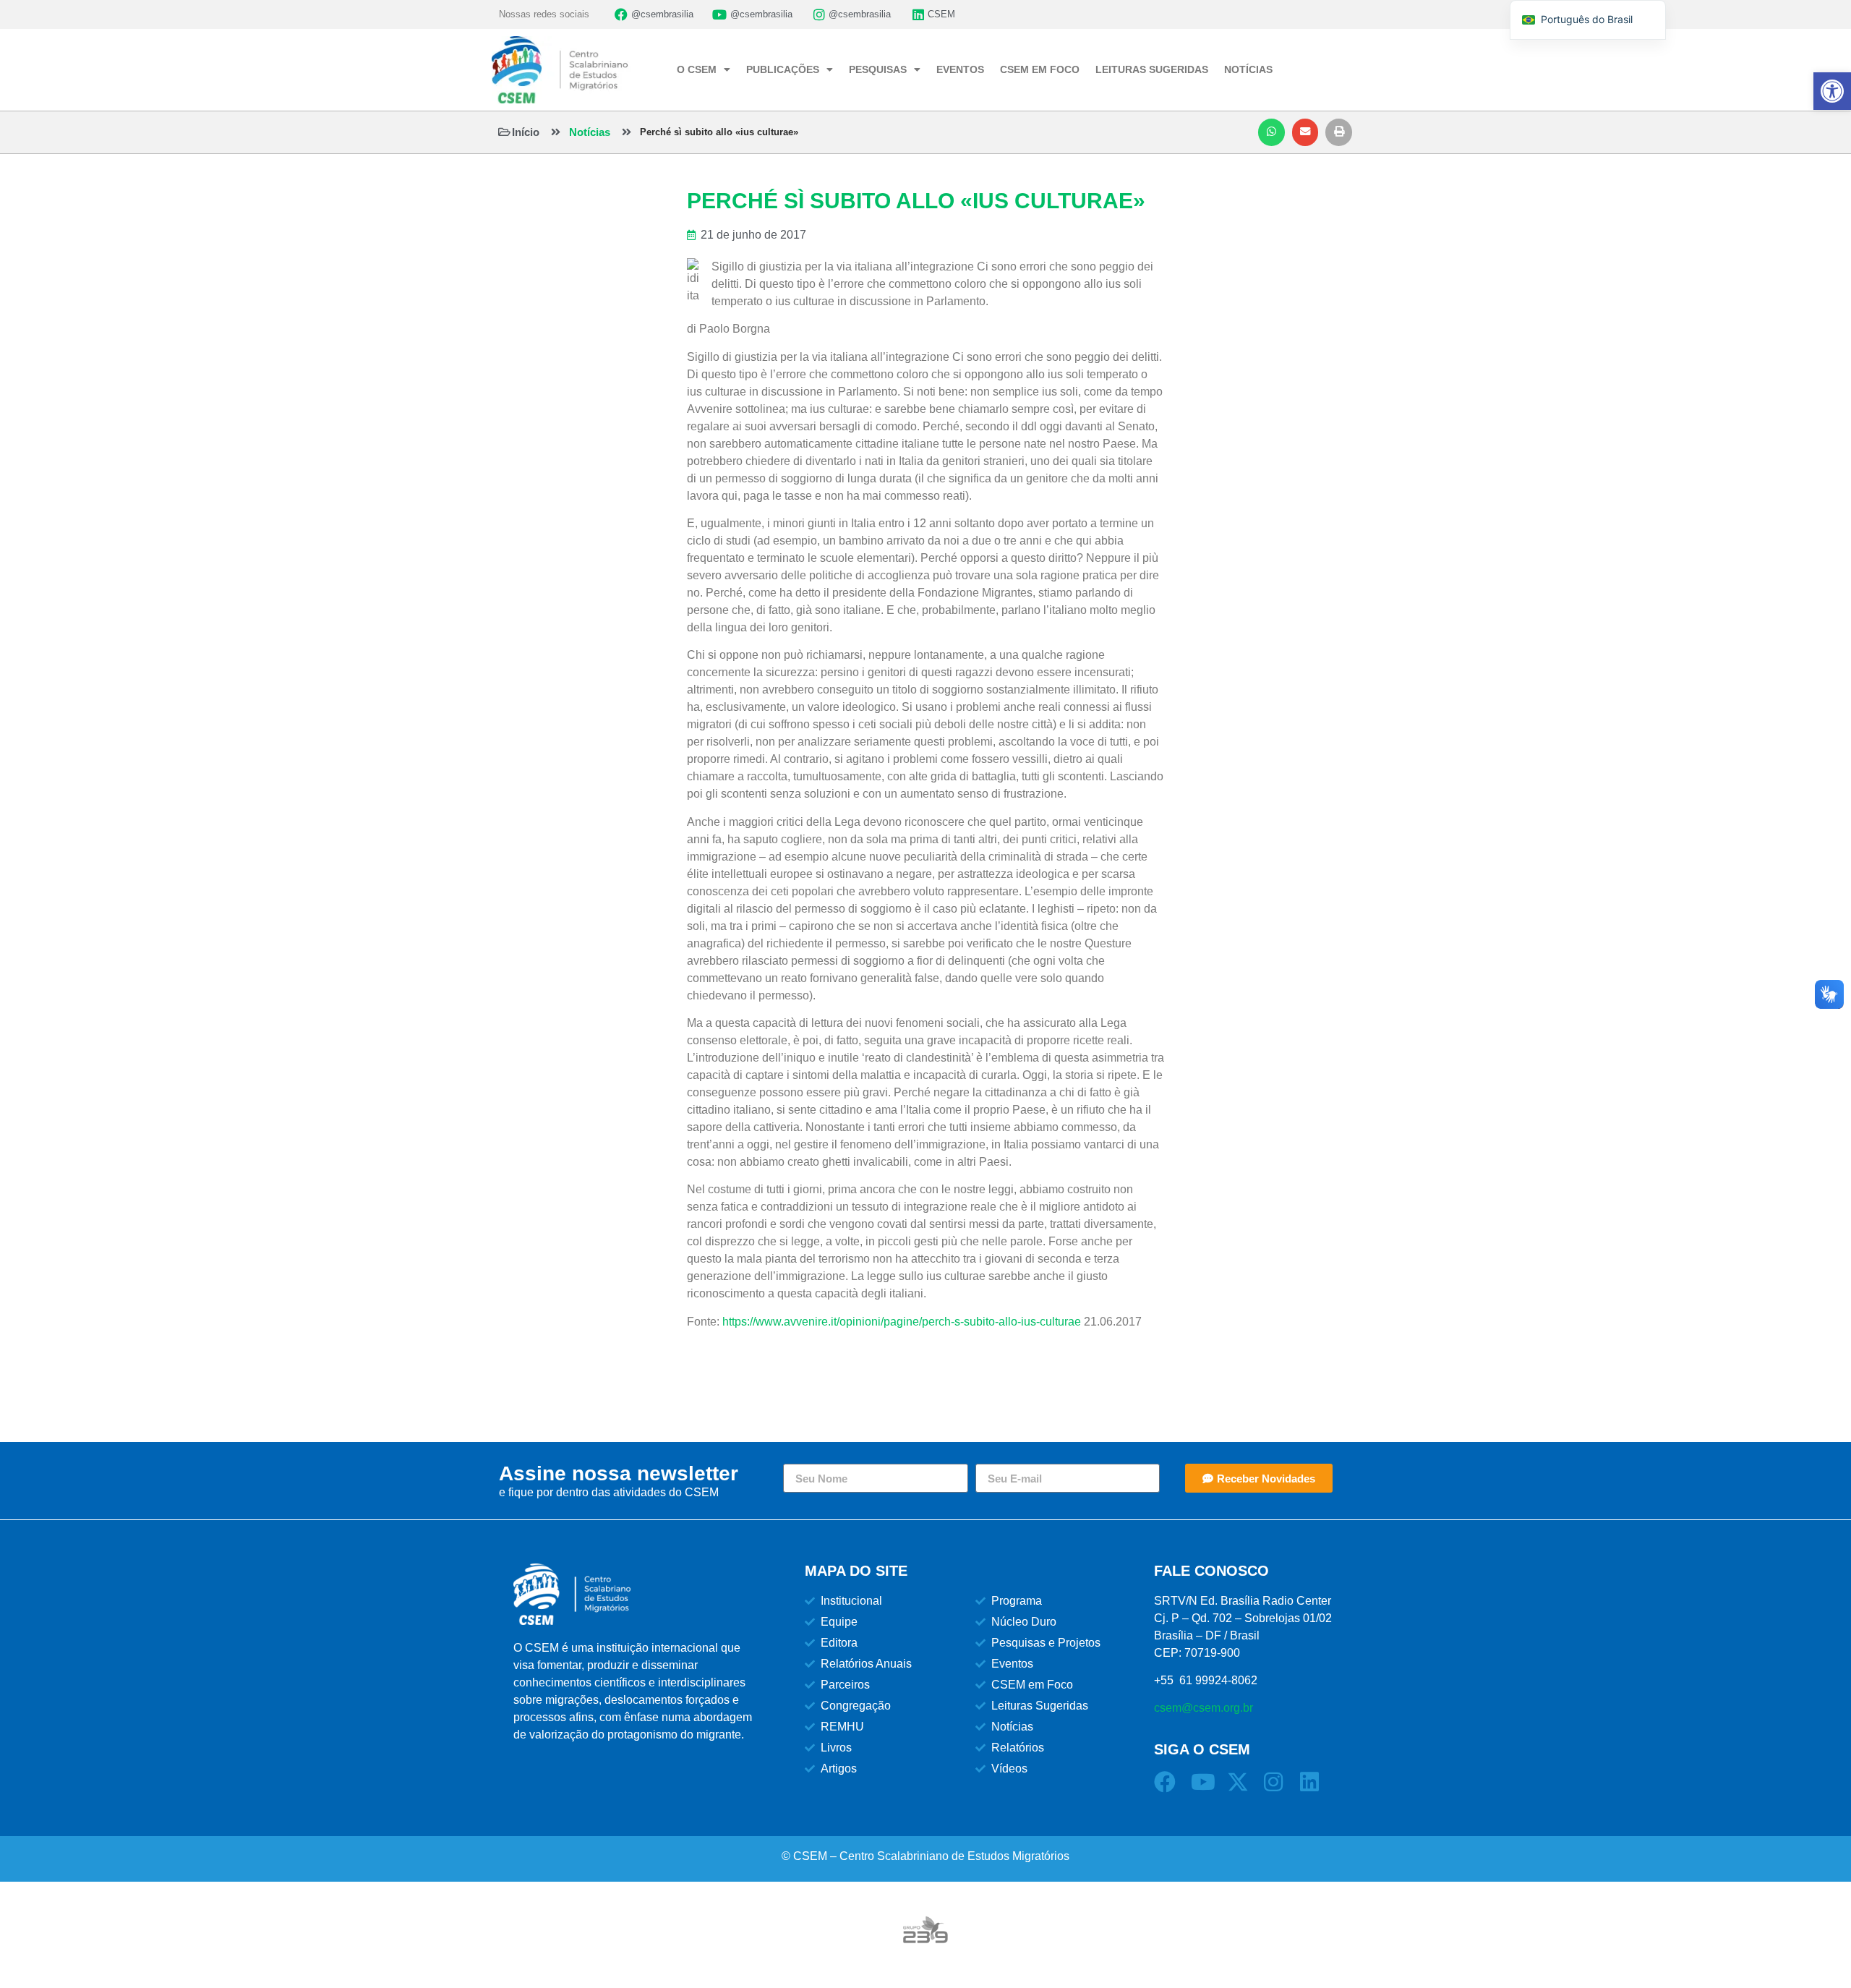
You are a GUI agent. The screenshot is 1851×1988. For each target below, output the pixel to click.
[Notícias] (556, 132)
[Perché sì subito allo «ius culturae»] (627, 132)
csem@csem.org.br (1204, 1708)
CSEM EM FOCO (1040, 69)
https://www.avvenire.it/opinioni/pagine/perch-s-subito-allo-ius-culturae (902, 1322)
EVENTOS (960, 69)
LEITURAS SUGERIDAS (1152, 69)
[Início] (504, 132)
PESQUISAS (878, 69)
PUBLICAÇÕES (783, 69)
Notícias (590, 132)
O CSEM (697, 69)
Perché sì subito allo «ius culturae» (719, 132)
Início (526, 132)
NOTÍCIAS (1248, 69)
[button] (1271, 132)
